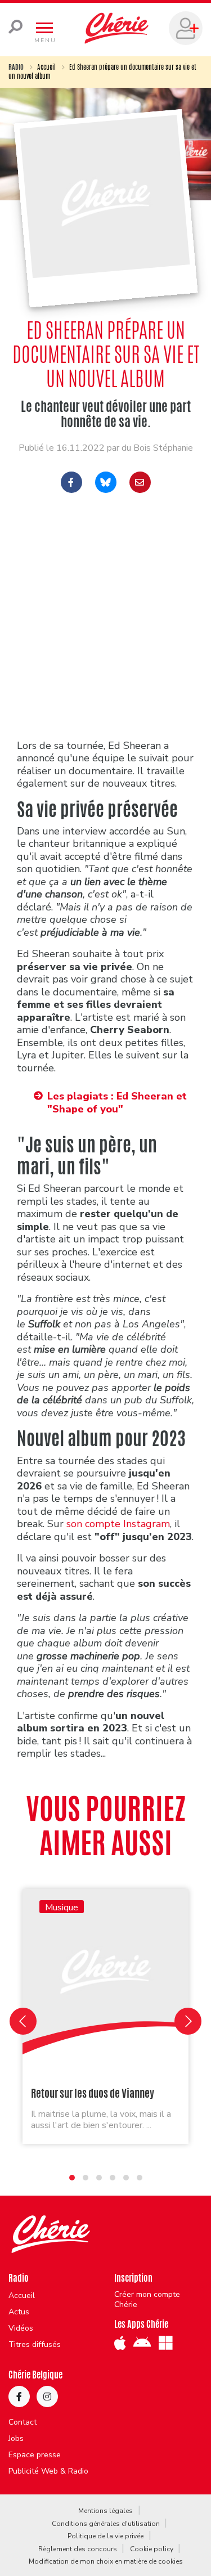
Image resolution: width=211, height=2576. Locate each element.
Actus (19, 2312)
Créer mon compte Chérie (147, 2300)
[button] (72, 2178)
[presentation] (23, 2021)
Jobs (16, 2439)
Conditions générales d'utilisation (106, 2524)
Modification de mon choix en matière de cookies (106, 2561)
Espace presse (35, 2455)
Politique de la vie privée (105, 2536)
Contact (23, 2422)
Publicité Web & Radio (48, 2471)
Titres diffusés (35, 2345)
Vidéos (21, 2328)
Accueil (46, 67)
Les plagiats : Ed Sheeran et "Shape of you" (117, 1103)
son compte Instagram (118, 1524)
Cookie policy (152, 2549)
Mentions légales (105, 2511)
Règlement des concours (78, 2549)
